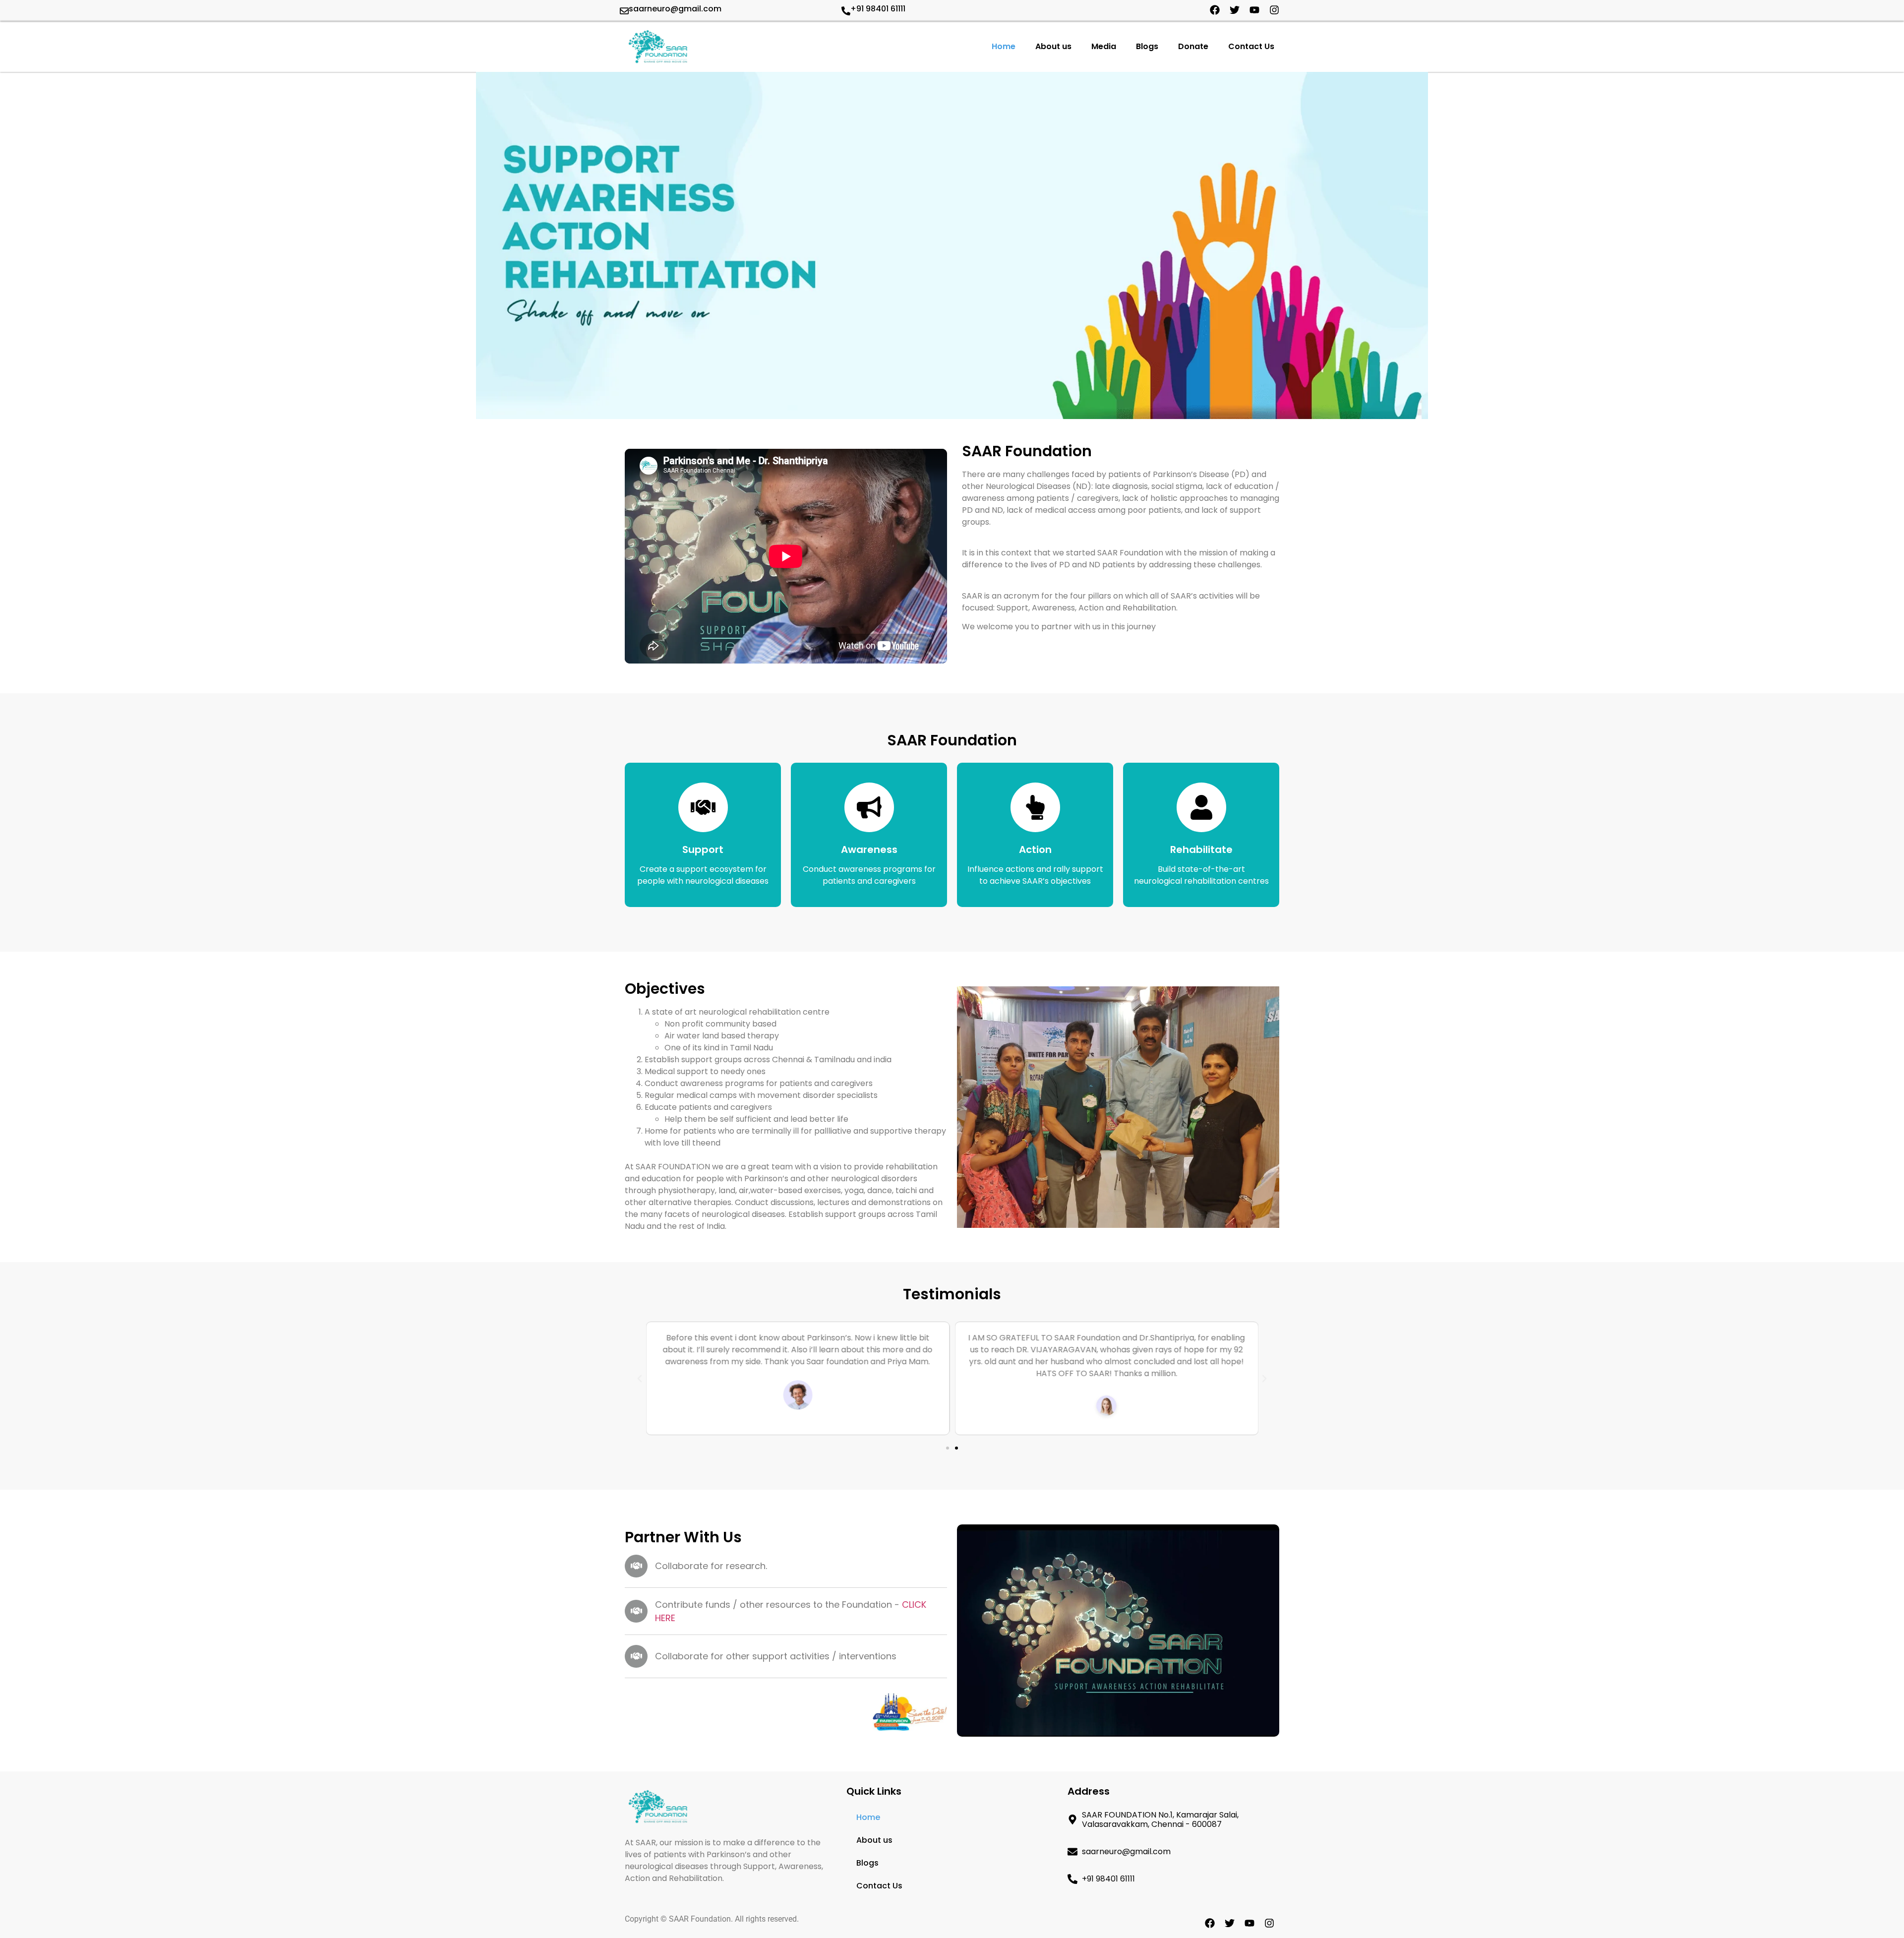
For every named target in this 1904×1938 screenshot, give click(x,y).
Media (1104, 46)
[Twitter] (1235, 10)
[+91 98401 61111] (846, 11)
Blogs (1147, 46)
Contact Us (1251, 46)
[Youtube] (1254, 10)
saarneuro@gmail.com (675, 9)
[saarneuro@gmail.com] (624, 11)
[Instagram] (1274, 10)
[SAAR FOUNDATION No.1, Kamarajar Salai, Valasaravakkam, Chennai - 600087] (1072, 1819)
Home (1004, 46)
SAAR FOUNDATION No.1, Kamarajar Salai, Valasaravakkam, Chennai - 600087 (1160, 1819)
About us (1053, 46)
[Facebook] (1215, 10)
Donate (1193, 46)
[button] (640, 1379)
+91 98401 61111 (878, 9)
